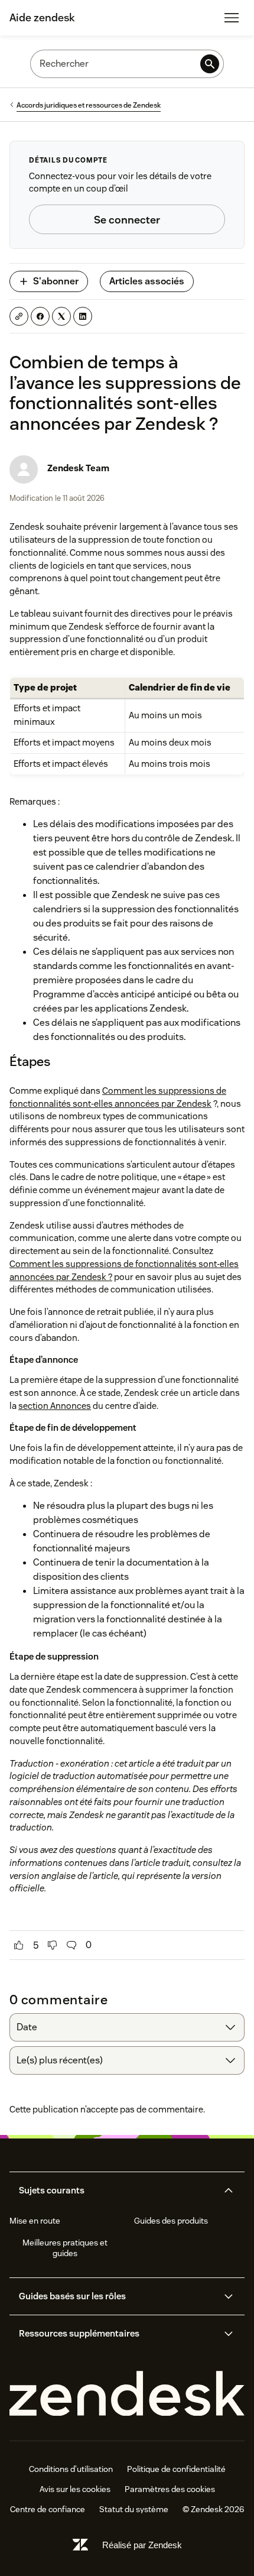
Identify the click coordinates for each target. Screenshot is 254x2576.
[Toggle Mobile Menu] (232, 18)
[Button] (19, 1945)
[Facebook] (40, 316)
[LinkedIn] (83, 316)
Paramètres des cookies (170, 2489)
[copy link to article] (19, 316)
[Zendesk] (127, 2394)
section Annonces (55, 1406)
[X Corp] (61, 316)
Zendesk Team (78, 468)
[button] (117, 2191)
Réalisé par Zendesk (142, 2545)
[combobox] (127, 2027)
